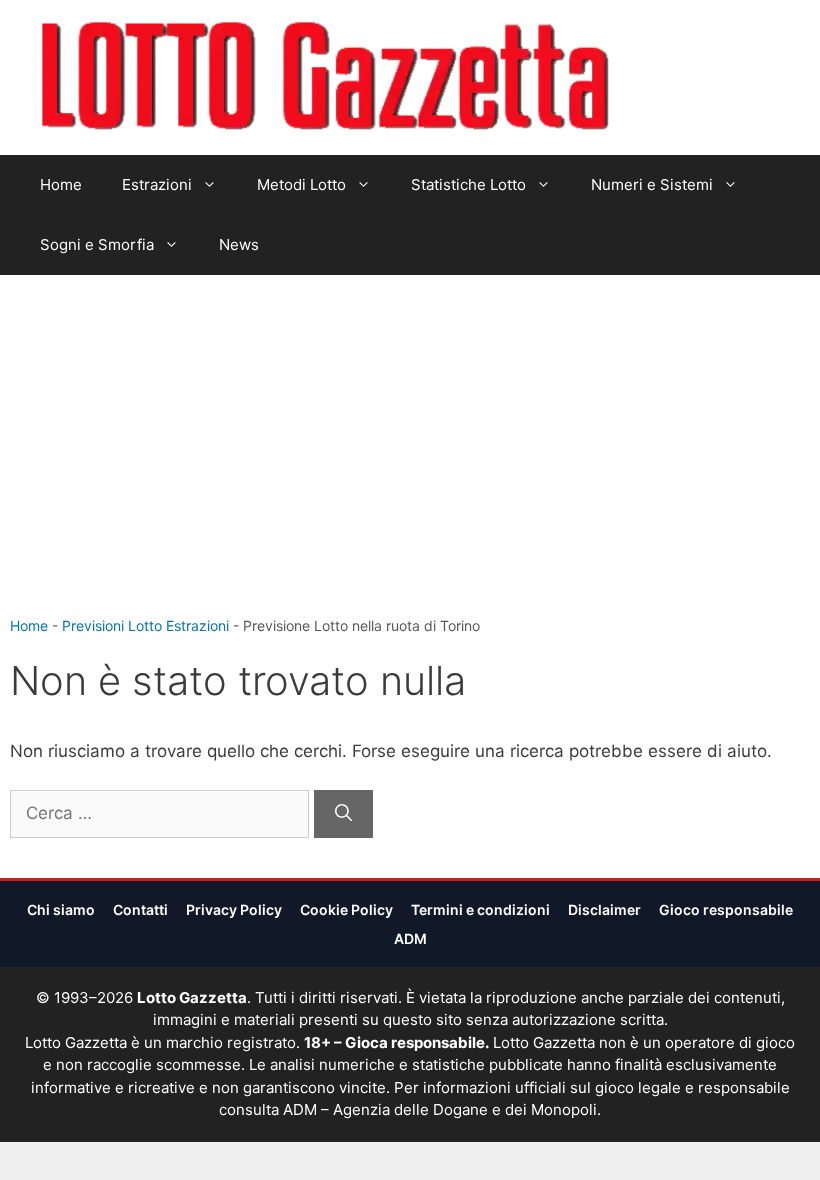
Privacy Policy (234, 909)
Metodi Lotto (301, 184)
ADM (410, 938)
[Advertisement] (410, 465)
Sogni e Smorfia (97, 244)
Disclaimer (604, 909)
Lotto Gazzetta (688, 78)
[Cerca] (343, 814)
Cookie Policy (346, 909)
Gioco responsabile (726, 909)
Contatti (140, 909)
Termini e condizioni (480, 909)
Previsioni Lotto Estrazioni (145, 625)
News (239, 244)
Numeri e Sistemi (652, 184)
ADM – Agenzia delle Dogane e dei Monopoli (440, 1109)
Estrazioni (157, 184)
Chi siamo (61, 909)
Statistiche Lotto (468, 184)
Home (61, 184)
